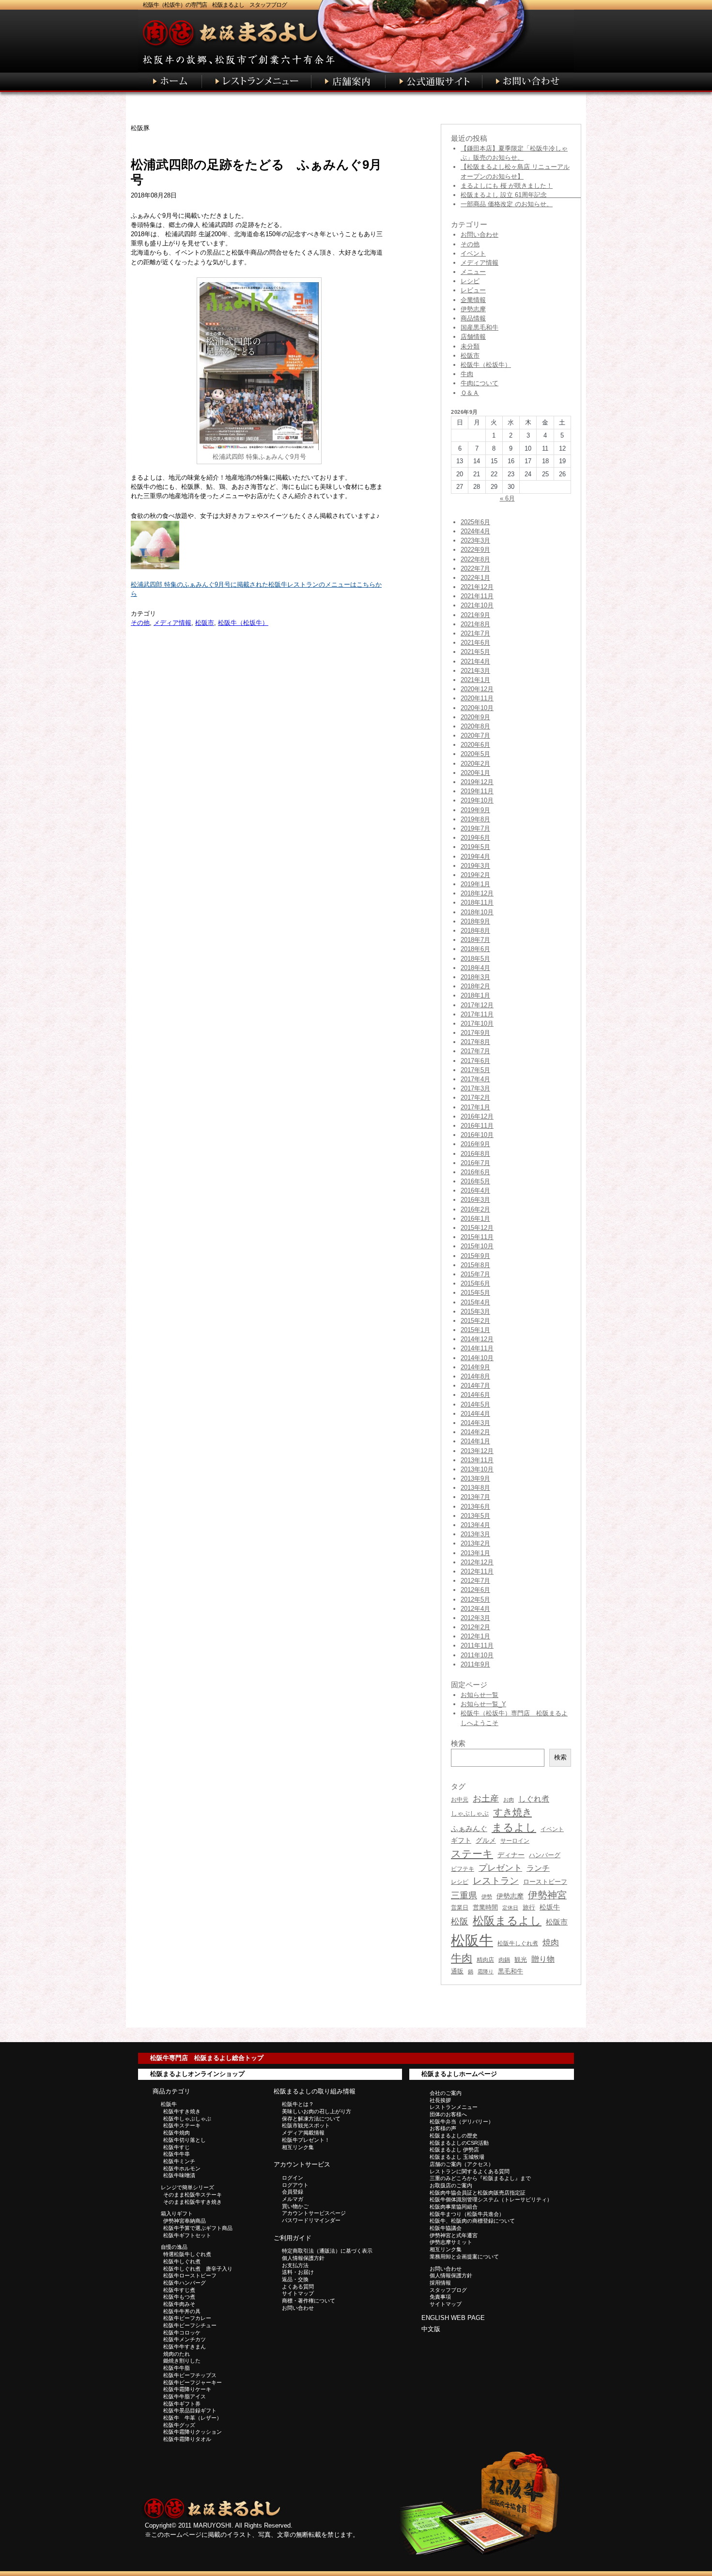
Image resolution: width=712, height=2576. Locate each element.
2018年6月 (475, 949)
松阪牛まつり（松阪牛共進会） (467, 2214)
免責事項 (440, 2297)
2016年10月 (477, 1135)
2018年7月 (475, 940)
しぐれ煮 (534, 1799)
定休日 (510, 1908)
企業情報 (473, 300)
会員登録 (293, 2192)
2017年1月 (475, 1107)
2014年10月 (477, 1358)
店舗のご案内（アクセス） (462, 2164)
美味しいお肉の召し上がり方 (317, 2111)
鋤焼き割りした (182, 2361)
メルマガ (293, 2199)
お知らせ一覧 (480, 1695)
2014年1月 (475, 1441)
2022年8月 (475, 559)
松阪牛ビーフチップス (190, 2375)
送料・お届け (298, 2272)
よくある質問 (298, 2287)
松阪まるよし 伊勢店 (454, 2150)
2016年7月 (475, 1163)
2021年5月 (475, 652)
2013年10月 (477, 1469)
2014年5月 (475, 1404)
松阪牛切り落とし (185, 2140)
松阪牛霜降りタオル (187, 2439)
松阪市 (205, 623)
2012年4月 (475, 1609)
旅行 (529, 1907)
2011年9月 (475, 1664)
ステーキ (472, 1854)
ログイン (293, 2178)
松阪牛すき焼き (182, 2111)
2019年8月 (475, 819)
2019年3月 (475, 866)
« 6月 (507, 498)
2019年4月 (475, 856)
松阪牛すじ (177, 2147)
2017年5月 (475, 1070)
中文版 (431, 2329)
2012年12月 (477, 1562)
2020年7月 (475, 735)
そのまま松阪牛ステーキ (193, 2195)
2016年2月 (475, 1209)
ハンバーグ (545, 1855)
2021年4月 (475, 661)
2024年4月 (475, 531)
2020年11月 (477, 698)
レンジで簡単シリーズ (187, 2187)
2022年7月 (475, 568)
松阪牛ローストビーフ (190, 2275)
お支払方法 (295, 2265)
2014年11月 (477, 1348)
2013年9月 (475, 1478)
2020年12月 (477, 689)
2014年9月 (475, 1367)
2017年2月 (475, 1098)
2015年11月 (477, 1237)
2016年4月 (475, 1190)
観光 (521, 1960)
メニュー (473, 272)
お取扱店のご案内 (451, 2185)
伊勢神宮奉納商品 (185, 2221)
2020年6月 (475, 745)
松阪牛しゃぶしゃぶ (187, 2119)
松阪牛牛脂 (177, 2368)
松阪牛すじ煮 (179, 2290)
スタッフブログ (448, 2290)
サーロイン (515, 1841)
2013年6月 (475, 1507)
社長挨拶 (440, 2100)
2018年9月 (475, 921)
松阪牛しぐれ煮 (518, 1943)
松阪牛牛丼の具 (182, 2311)
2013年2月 (475, 1543)
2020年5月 (475, 754)
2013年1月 (475, 1553)
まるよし (514, 1827)
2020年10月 (477, 708)
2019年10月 (477, 800)
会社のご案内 (446, 2093)
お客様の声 (443, 2128)
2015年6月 (475, 1283)
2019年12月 (477, 782)
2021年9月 (475, 615)
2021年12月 (477, 587)
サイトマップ (298, 2293)
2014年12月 (477, 1339)
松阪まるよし (507, 1921)
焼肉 (551, 1943)
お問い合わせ (480, 235)
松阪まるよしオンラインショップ (197, 2074)
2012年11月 (477, 1571)
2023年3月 (475, 540)
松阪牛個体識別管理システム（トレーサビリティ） (491, 2199)
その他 (140, 623)
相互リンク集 (298, 2147)
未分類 (470, 346)
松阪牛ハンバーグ (185, 2283)
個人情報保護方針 (303, 2258)
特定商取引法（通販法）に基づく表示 (327, 2251)
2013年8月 (475, 1488)
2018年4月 (475, 968)
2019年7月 (475, 828)
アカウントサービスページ (314, 2213)
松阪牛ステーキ (182, 2125)
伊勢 (487, 1896)
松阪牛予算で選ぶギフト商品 (198, 2228)
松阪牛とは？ (298, 2104)
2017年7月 (475, 1051)
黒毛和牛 (511, 1971)
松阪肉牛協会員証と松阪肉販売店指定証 (478, 2193)
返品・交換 (295, 2279)
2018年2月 (475, 986)
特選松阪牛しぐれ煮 (187, 2254)
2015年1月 (475, 1330)
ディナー (511, 1855)
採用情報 (440, 2283)
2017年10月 (477, 1023)
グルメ (486, 1841)
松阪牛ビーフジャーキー (193, 2382)
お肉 (509, 1800)
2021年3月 (475, 671)
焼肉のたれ (177, 2354)
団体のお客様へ (448, 2114)
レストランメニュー (454, 2107)
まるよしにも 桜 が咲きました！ (507, 186)
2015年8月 (475, 1265)
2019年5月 (475, 847)
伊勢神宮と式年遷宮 (454, 2235)
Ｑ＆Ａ (470, 393)
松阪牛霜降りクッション (193, 2432)
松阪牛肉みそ (179, 2304)
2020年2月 (475, 764)
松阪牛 (472, 1940)
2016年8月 (475, 1154)
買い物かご (295, 2206)
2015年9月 (475, 1256)
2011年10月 (477, 1655)
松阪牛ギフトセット (187, 2235)
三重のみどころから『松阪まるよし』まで (480, 2178)
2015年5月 (475, 1293)
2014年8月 (475, 1376)
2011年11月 (477, 1645)
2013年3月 (475, 1534)
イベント (473, 253)
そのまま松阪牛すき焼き (193, 2202)
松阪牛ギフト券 (182, 2404)
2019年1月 (475, 884)
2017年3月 (475, 1088)
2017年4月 (475, 1079)
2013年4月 (475, 1525)
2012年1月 (475, 1636)
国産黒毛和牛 (480, 327)
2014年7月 (475, 1386)
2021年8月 (475, 624)
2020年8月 (475, 726)
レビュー (473, 290)
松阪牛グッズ (179, 2425)
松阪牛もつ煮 (179, 2297)
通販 (457, 1971)
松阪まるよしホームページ (459, 2074)
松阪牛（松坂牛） (243, 623)
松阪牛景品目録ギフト (190, 2410)
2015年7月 (475, 1274)
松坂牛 (550, 1907)
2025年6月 (475, 522)
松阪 (460, 1922)
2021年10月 (477, 605)
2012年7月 (475, 1581)
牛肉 (467, 374)
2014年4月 (475, 1414)
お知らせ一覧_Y (483, 1704)
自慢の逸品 (174, 2247)
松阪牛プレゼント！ (306, 2140)
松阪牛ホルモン (182, 2168)
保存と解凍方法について (311, 2119)
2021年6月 (475, 643)
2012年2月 (475, 1627)
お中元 (460, 1800)
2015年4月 (475, 1302)
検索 (560, 1757)
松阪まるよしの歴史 (454, 2136)
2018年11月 (477, 902)
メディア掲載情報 (303, 2133)
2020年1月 (475, 773)
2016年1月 (475, 1219)
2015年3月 (475, 1311)
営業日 (460, 1907)
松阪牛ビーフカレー (187, 2318)
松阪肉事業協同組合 (454, 2207)
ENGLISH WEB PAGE (453, 2318)
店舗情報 (473, 337)
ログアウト (295, 2185)
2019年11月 (477, 791)
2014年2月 (475, 1432)
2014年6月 (475, 1395)
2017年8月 (475, 1042)
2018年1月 (475, 995)
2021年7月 (475, 633)
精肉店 (485, 1960)
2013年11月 (477, 1460)
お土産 (486, 1798)
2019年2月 (475, 875)
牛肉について (480, 383)
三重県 (464, 1895)
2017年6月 (475, 1061)
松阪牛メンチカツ (185, 2339)
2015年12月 (477, 1228)
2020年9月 (475, 717)
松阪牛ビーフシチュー (190, 2325)
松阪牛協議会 (446, 2228)
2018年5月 (475, 959)
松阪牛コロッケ (182, 2333)
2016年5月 (475, 1181)
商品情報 (473, 318)
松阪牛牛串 (177, 2154)
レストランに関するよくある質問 (470, 2171)
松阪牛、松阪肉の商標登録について (472, 2221)
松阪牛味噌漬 (179, 2175)
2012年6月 (475, 1590)
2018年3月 (475, 977)
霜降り (486, 1971)
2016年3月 (475, 1200)
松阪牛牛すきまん (185, 2347)
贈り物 (543, 1959)
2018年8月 (475, 931)
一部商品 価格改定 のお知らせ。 (507, 204)
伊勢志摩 (473, 309)
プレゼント (500, 1868)
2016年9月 (475, 1144)
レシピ (470, 281)
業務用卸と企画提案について (464, 2257)
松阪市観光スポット (306, 2125)
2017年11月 (477, 1014)
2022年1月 (475, 578)
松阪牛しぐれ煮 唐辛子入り (198, 2269)
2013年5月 (475, 1516)
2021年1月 (475, 680)
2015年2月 (475, 1321)
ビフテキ (463, 1869)
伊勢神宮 (547, 1895)
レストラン (496, 1881)
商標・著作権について (309, 2301)
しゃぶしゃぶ (470, 1813)
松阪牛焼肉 (177, 2133)
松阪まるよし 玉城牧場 (457, 2157)
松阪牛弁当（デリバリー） (462, 2121)
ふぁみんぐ (469, 1829)
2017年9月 (475, 1033)
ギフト (461, 1840)
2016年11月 (477, 1126)
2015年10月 (477, 1246)
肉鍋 (504, 1960)
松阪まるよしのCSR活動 (459, 2143)
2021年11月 (477, 596)
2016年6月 (475, 1172)
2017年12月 (477, 1005)
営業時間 (485, 1907)
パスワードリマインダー (311, 2220)
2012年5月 (475, 1599)
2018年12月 (477, 893)
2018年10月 (477, 912)
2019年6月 (475, 838)
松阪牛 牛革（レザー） (193, 2418)
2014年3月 (475, 1423)
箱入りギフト (177, 2213)
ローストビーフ (545, 1882)
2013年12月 (477, 1451)
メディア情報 (172, 623)
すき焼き (512, 1812)
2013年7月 (475, 1497)
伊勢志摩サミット (451, 2242)
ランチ (538, 1868)
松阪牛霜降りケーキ (187, 2389)
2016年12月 (477, 1116)
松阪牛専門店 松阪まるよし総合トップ (207, 2058)
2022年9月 (475, 550)
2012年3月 (475, 1618)
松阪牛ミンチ (179, 2161)
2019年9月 (475, 810)
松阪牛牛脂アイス (185, 2396)
